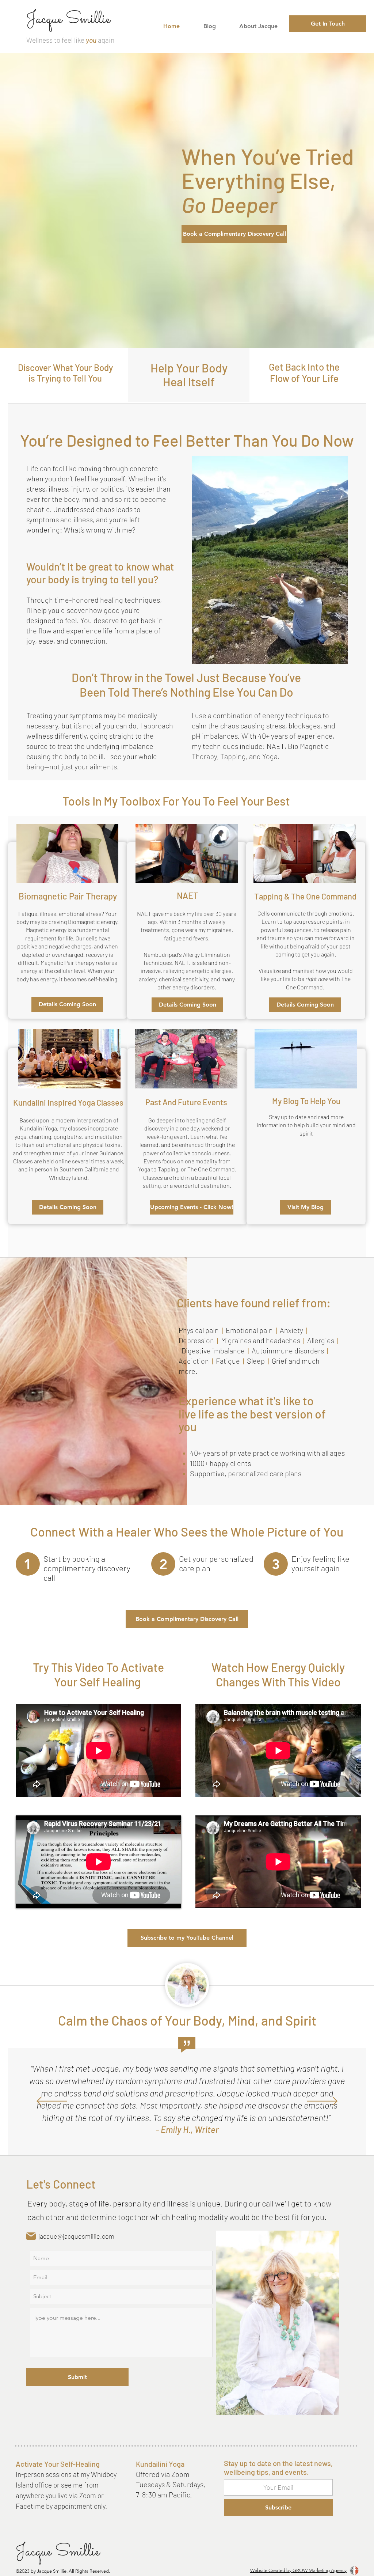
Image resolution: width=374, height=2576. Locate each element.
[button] (67, 1004)
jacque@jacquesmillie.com (76, 2236)
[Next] (322, 2102)
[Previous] (52, 2102)
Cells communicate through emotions (305, 913)
